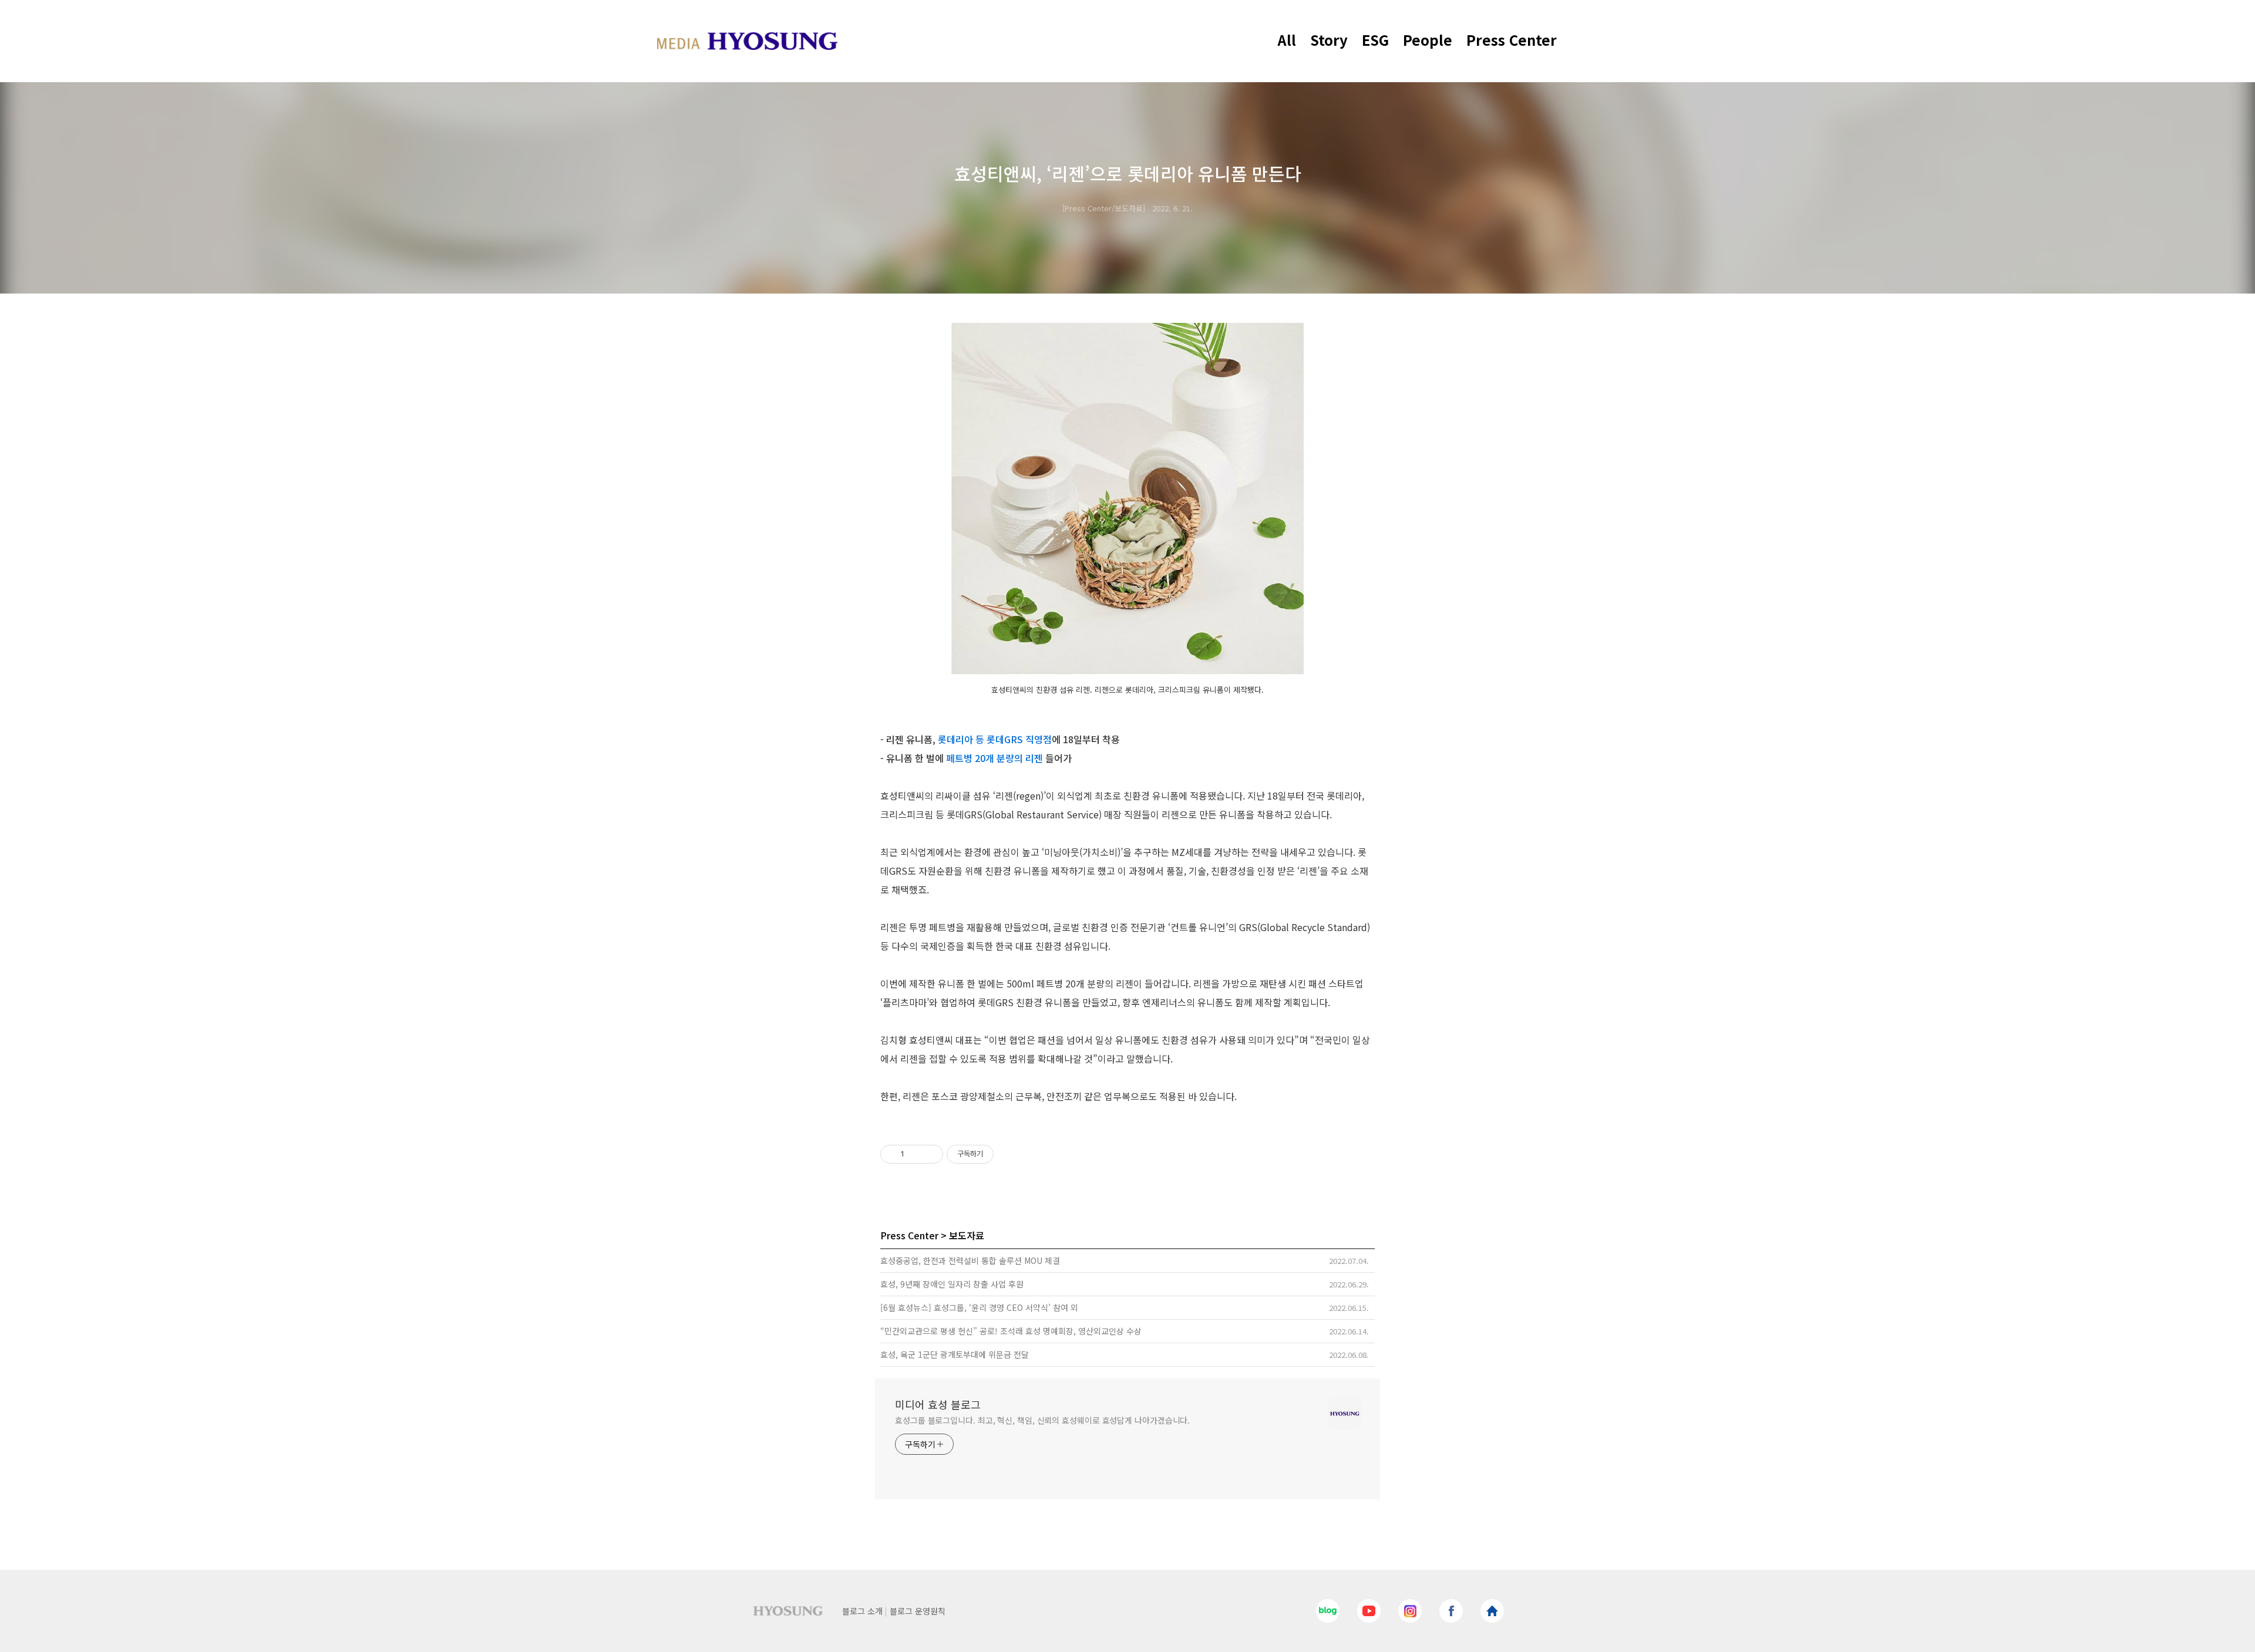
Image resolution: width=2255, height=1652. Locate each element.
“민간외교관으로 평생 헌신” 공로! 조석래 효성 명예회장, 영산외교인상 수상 (1011, 1331)
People (1428, 40)
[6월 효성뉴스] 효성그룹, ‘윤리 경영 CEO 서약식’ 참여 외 (979, 1307)
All (1287, 40)
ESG (1375, 40)
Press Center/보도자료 (1104, 208)
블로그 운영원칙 (918, 1611)
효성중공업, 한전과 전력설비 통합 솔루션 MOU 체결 (970, 1260)
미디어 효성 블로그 (938, 1404)
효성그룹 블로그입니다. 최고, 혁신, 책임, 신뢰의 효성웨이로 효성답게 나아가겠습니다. (1042, 1420)
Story (1329, 40)
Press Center (1512, 40)
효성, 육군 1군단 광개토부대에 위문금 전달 (955, 1354)
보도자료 (967, 1235)
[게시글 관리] (930, 1154)
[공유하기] (915, 1154)
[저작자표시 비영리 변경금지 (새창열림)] (1009, 1154)
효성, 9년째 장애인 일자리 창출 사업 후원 (952, 1284)
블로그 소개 (862, 1611)
